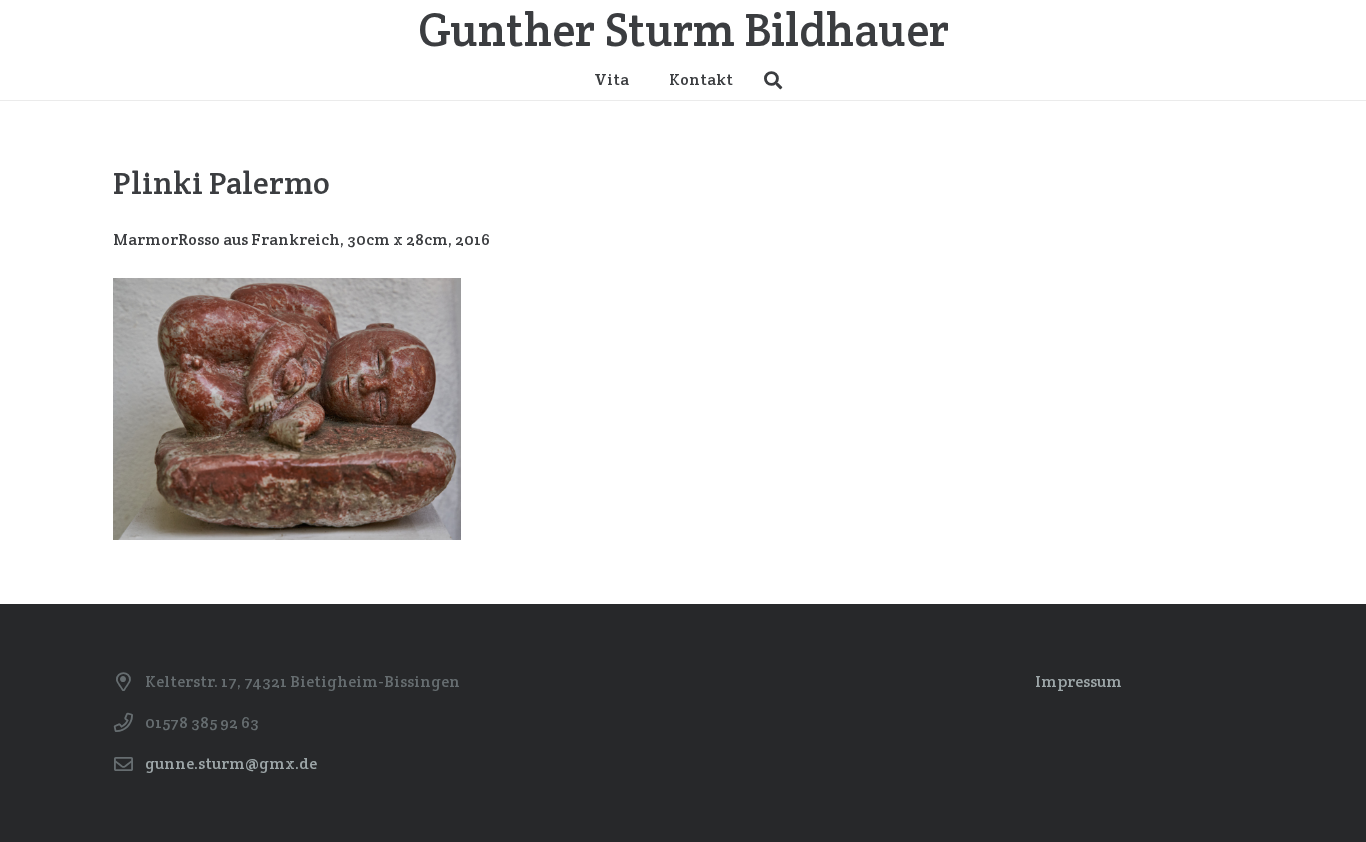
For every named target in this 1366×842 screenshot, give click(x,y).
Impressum (1078, 681)
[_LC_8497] (287, 409)
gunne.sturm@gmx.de (231, 763)
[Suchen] (773, 80)
